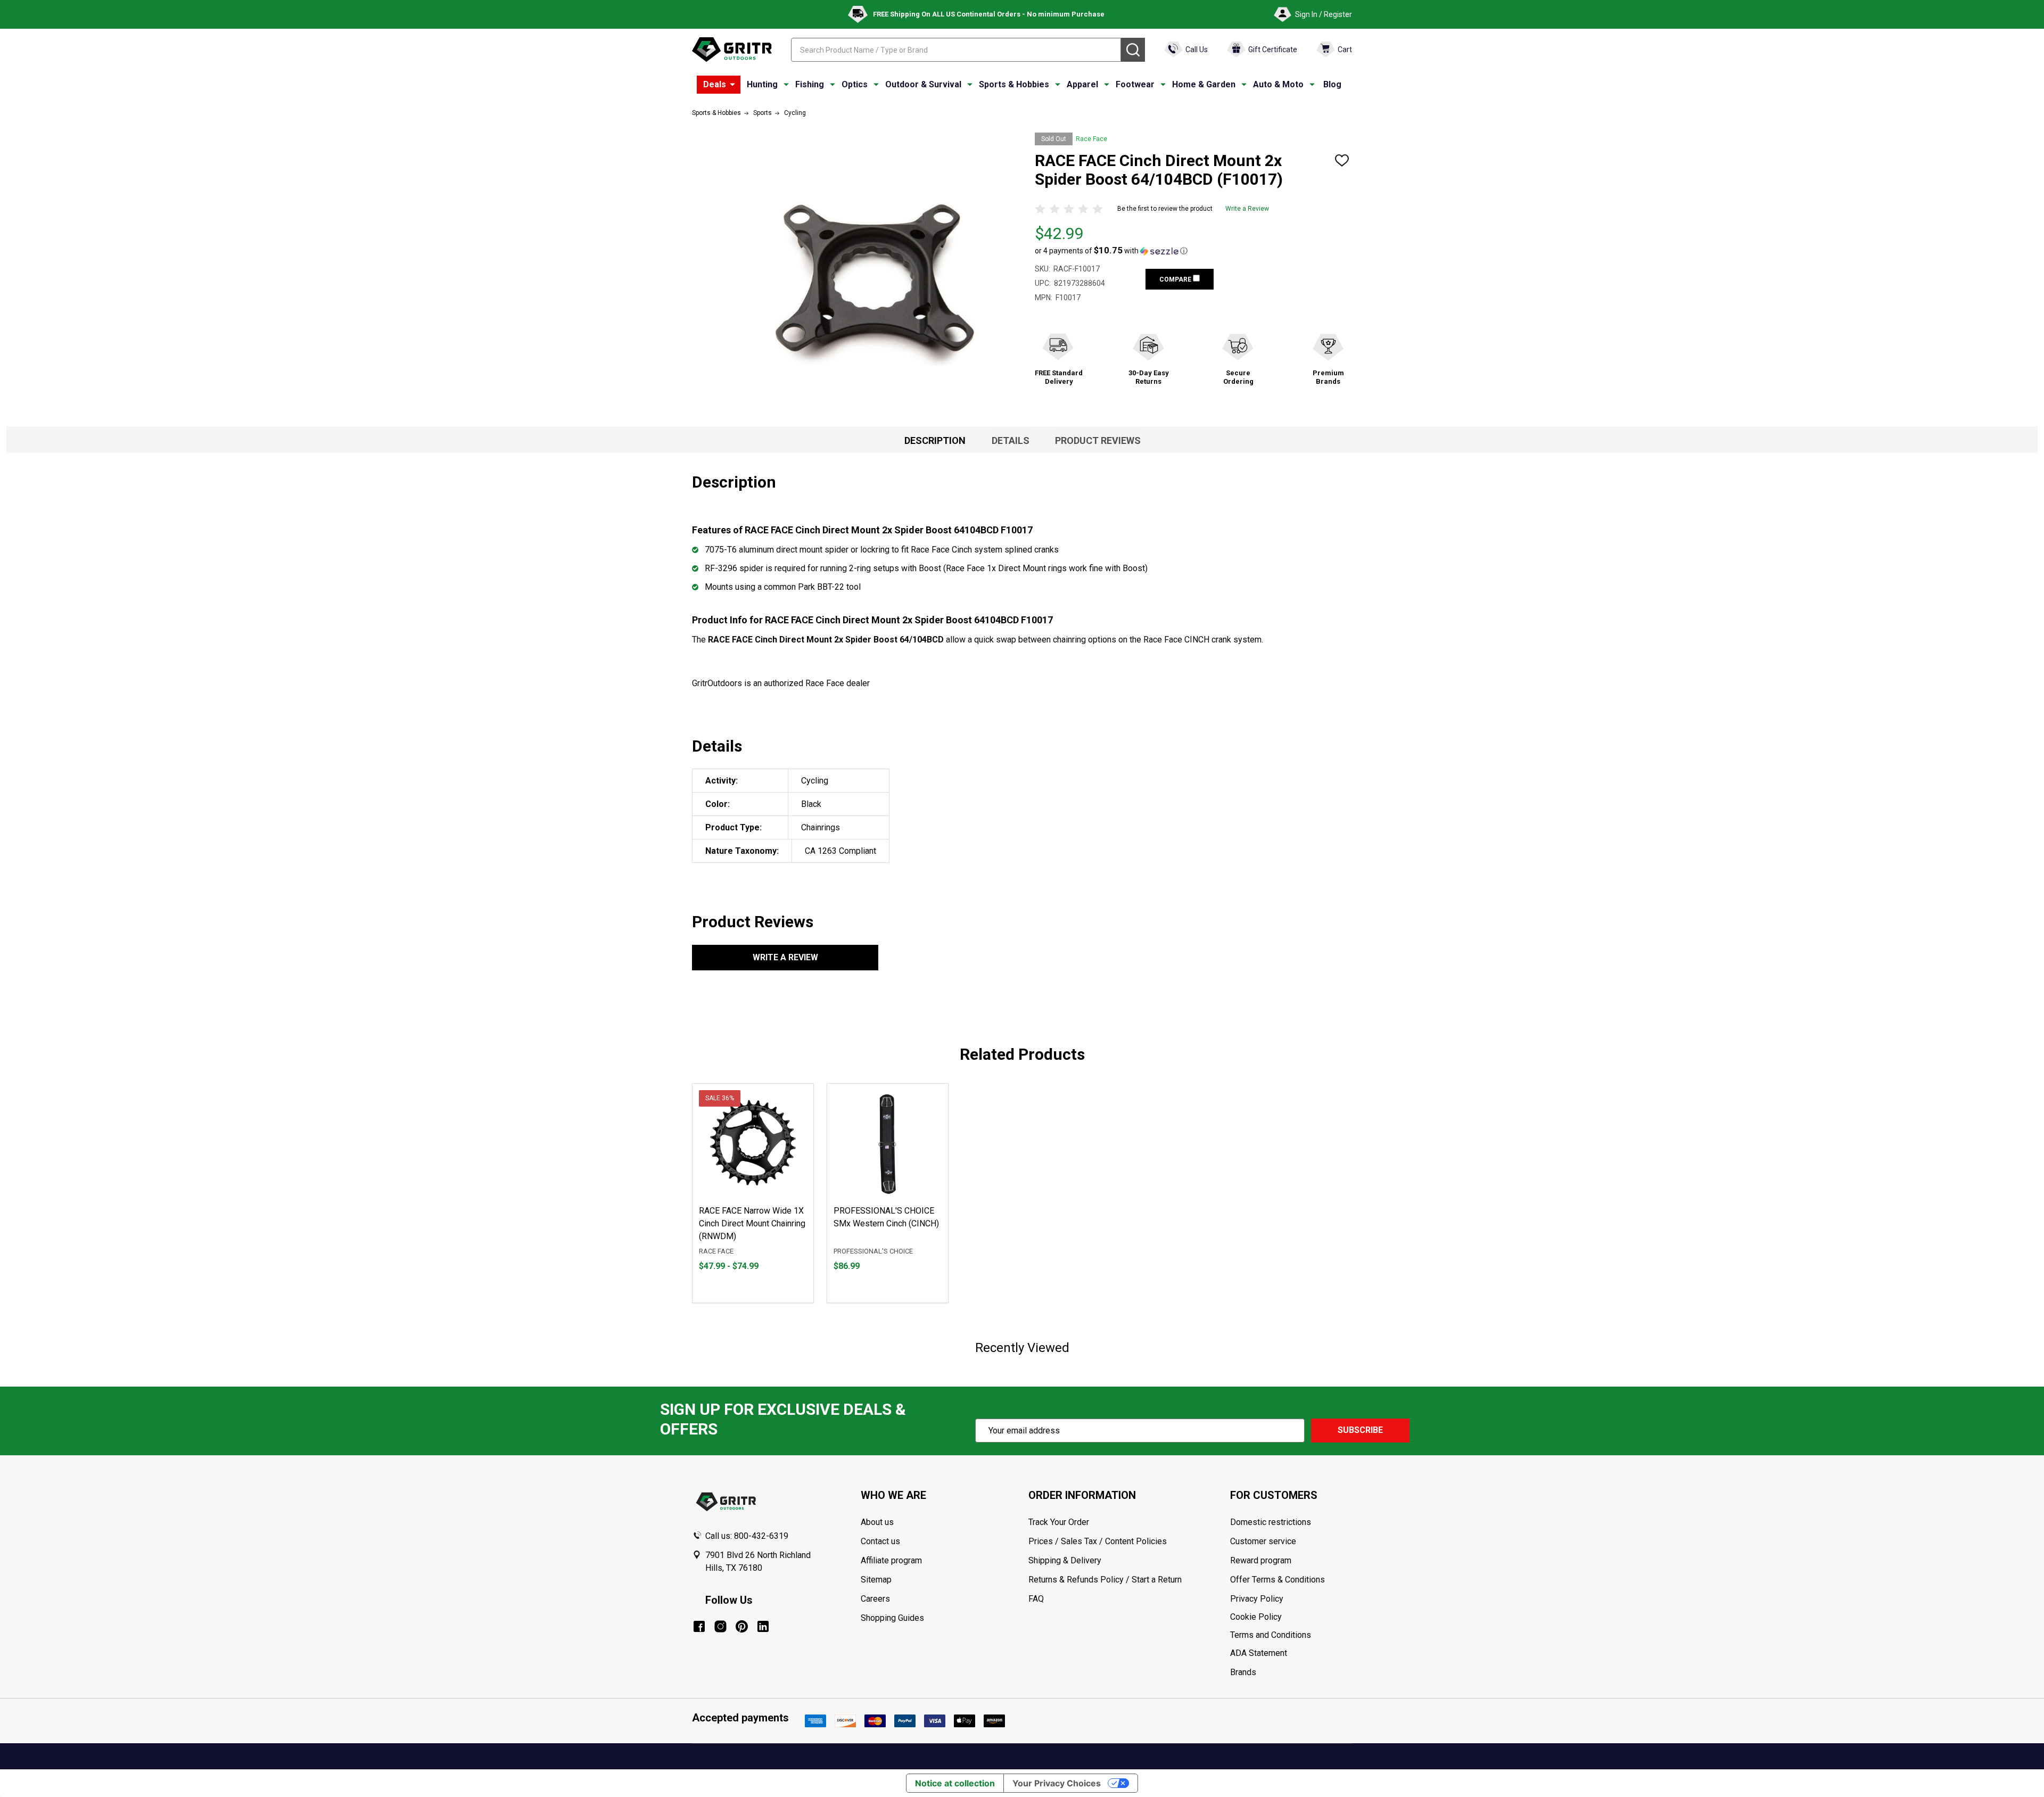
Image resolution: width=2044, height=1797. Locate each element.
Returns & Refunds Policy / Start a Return (1105, 1580)
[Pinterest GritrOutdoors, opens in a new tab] (742, 1626)
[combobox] (956, 50)
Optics (855, 84)
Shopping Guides (892, 1618)
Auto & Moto (1278, 84)
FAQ (1036, 1599)
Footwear (1135, 84)
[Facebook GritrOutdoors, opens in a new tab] (699, 1626)
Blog (1332, 84)
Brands (1243, 1672)
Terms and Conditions (1291, 1635)
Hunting (762, 84)
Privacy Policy (1291, 1599)
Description (935, 440)
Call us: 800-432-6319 (747, 1536)
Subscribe (1360, 1430)
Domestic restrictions (1271, 1522)
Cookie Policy (1291, 1617)
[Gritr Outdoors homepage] (732, 50)
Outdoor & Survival (923, 84)
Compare (1176, 279)
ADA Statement (1259, 1653)
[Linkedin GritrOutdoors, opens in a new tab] (763, 1626)
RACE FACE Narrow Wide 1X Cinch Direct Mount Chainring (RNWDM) (752, 1223)
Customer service (1263, 1541)
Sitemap (876, 1580)
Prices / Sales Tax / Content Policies (1098, 1541)
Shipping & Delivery (1065, 1560)
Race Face (1091, 139)
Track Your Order (1059, 1522)
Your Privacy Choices (1057, 1783)
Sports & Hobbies (1014, 84)
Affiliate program (891, 1560)
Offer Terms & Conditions (1278, 1580)
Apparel (1082, 84)
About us (877, 1522)
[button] (1111, 251)
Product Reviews (1098, 440)
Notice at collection (955, 1783)
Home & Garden (1204, 84)
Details (1011, 440)
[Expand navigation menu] (786, 85)
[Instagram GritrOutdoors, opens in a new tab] (720, 1626)
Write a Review (1247, 209)
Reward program (1261, 1560)
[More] (732, 85)
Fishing (810, 84)
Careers (875, 1599)
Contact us (880, 1541)
